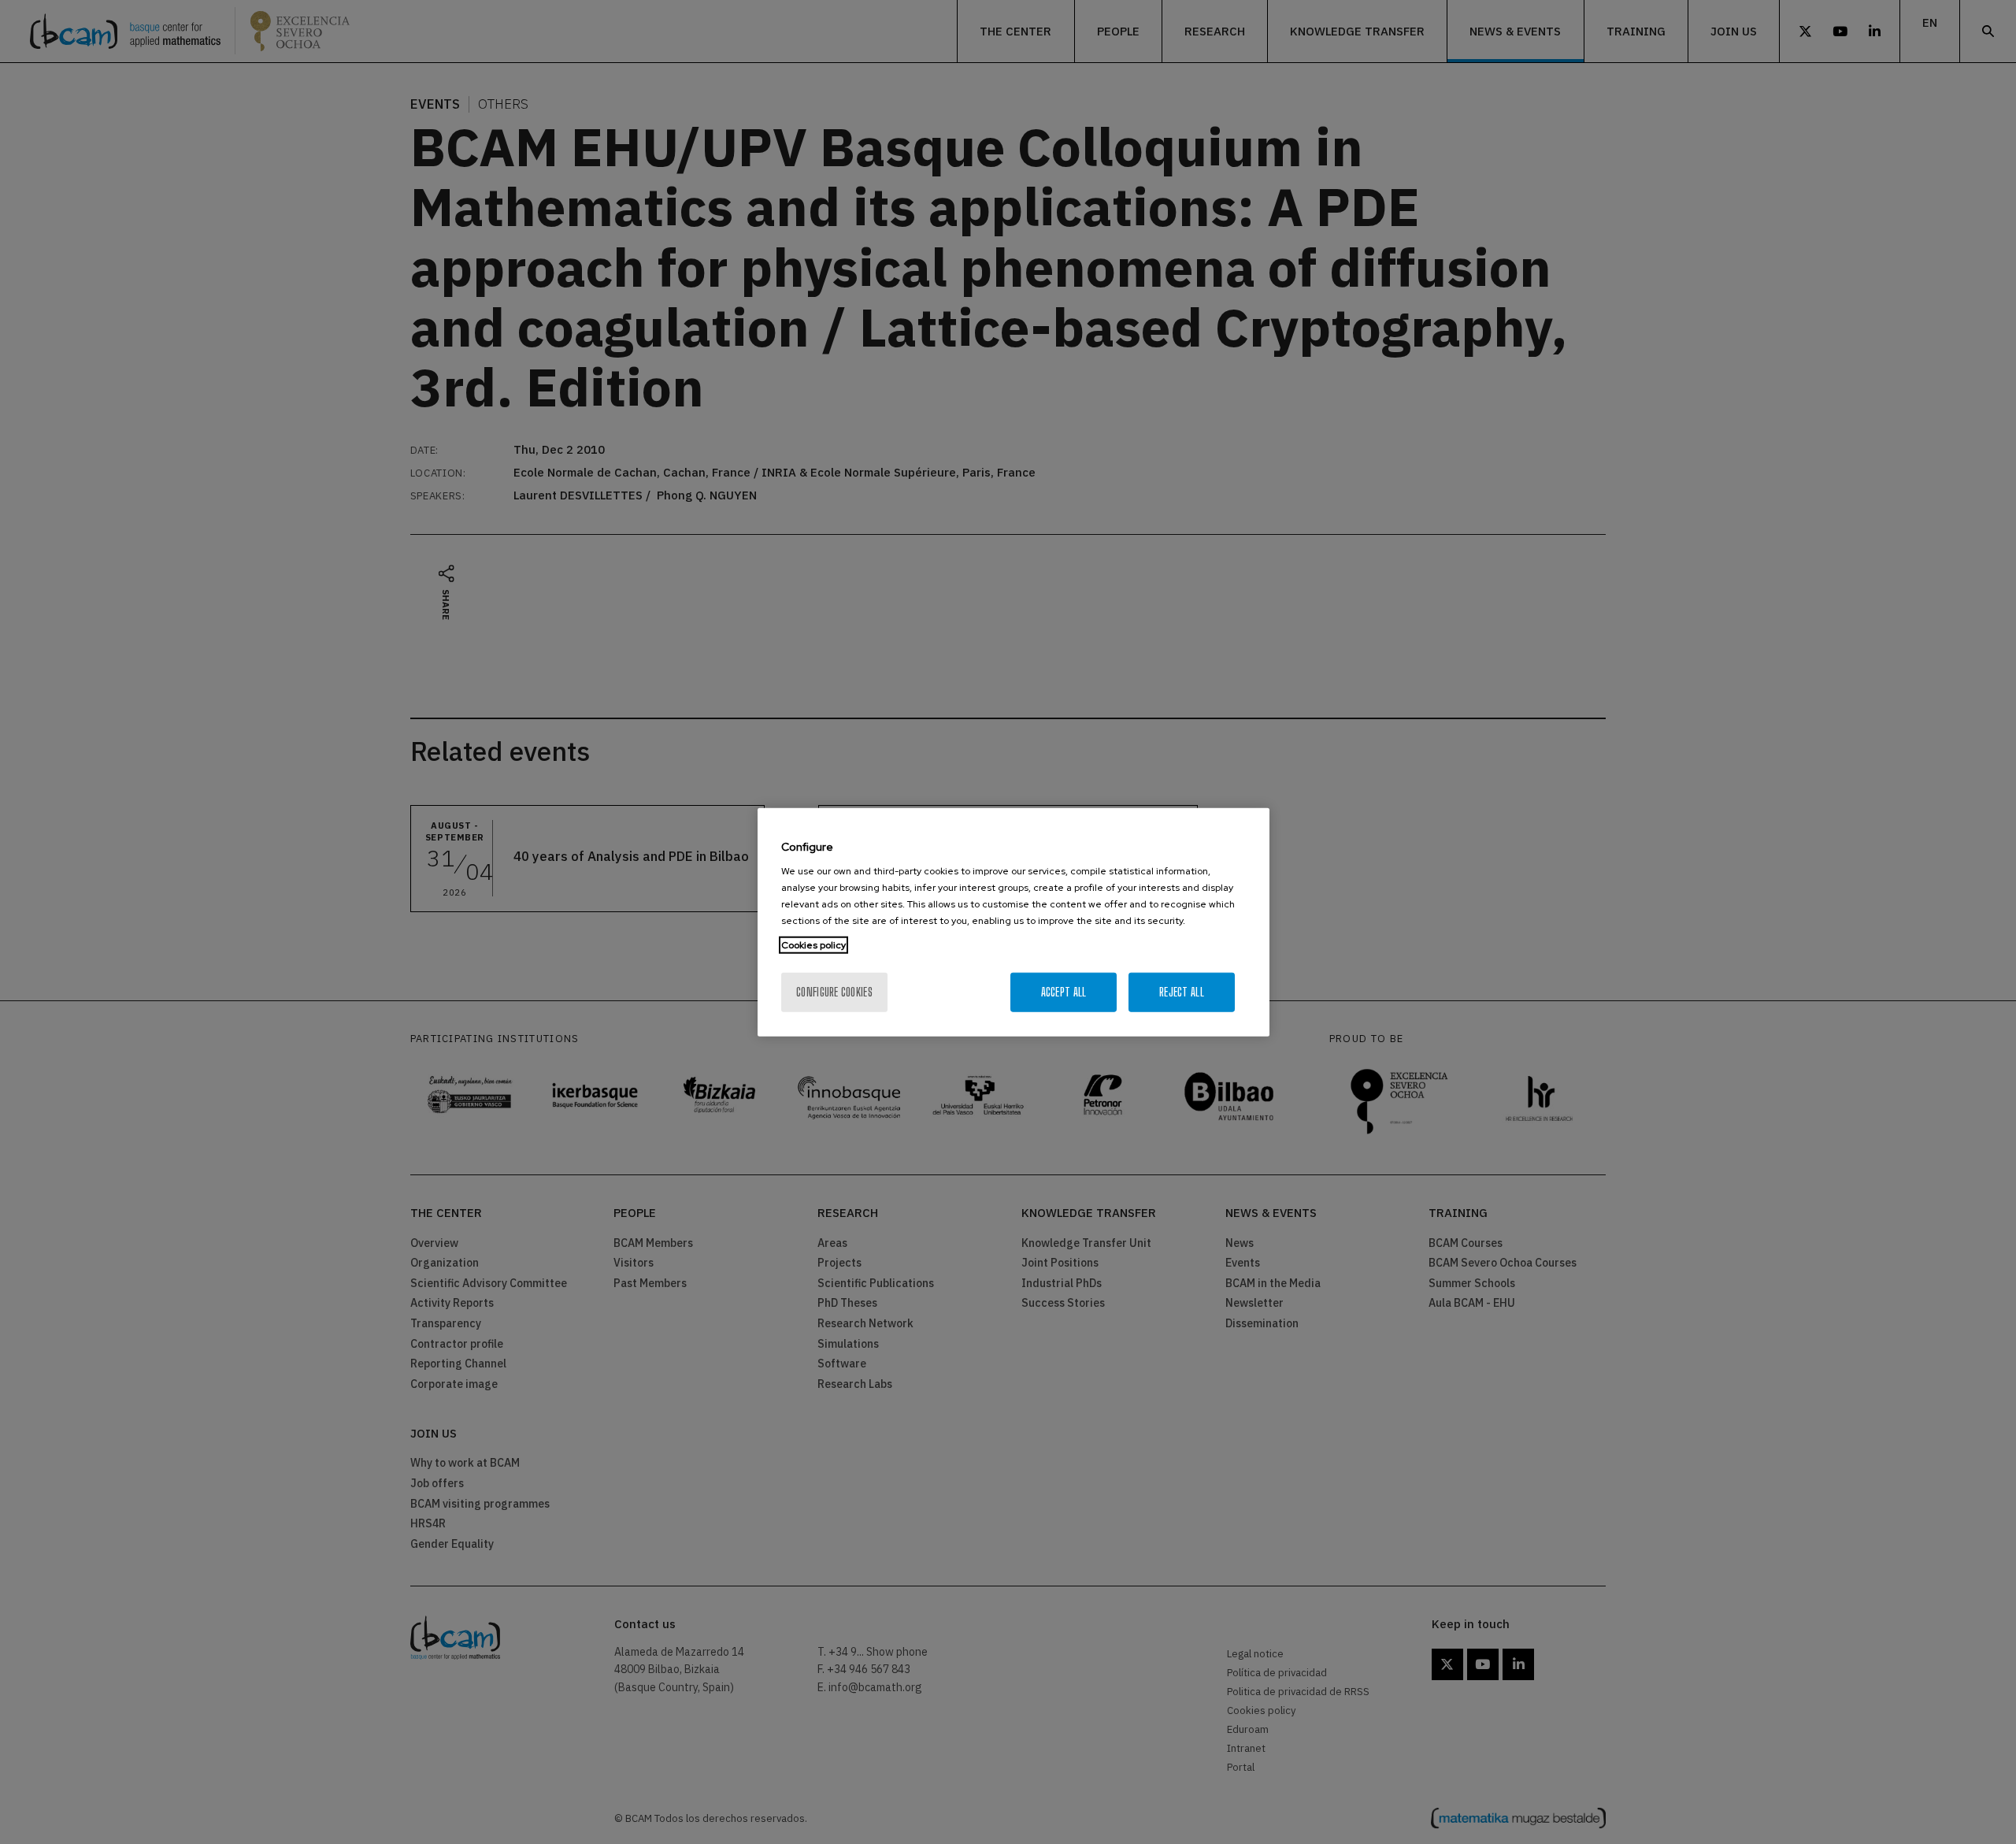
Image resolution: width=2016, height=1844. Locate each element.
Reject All (1182, 992)
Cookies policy (813, 945)
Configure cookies (834, 992)
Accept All (1064, 992)
